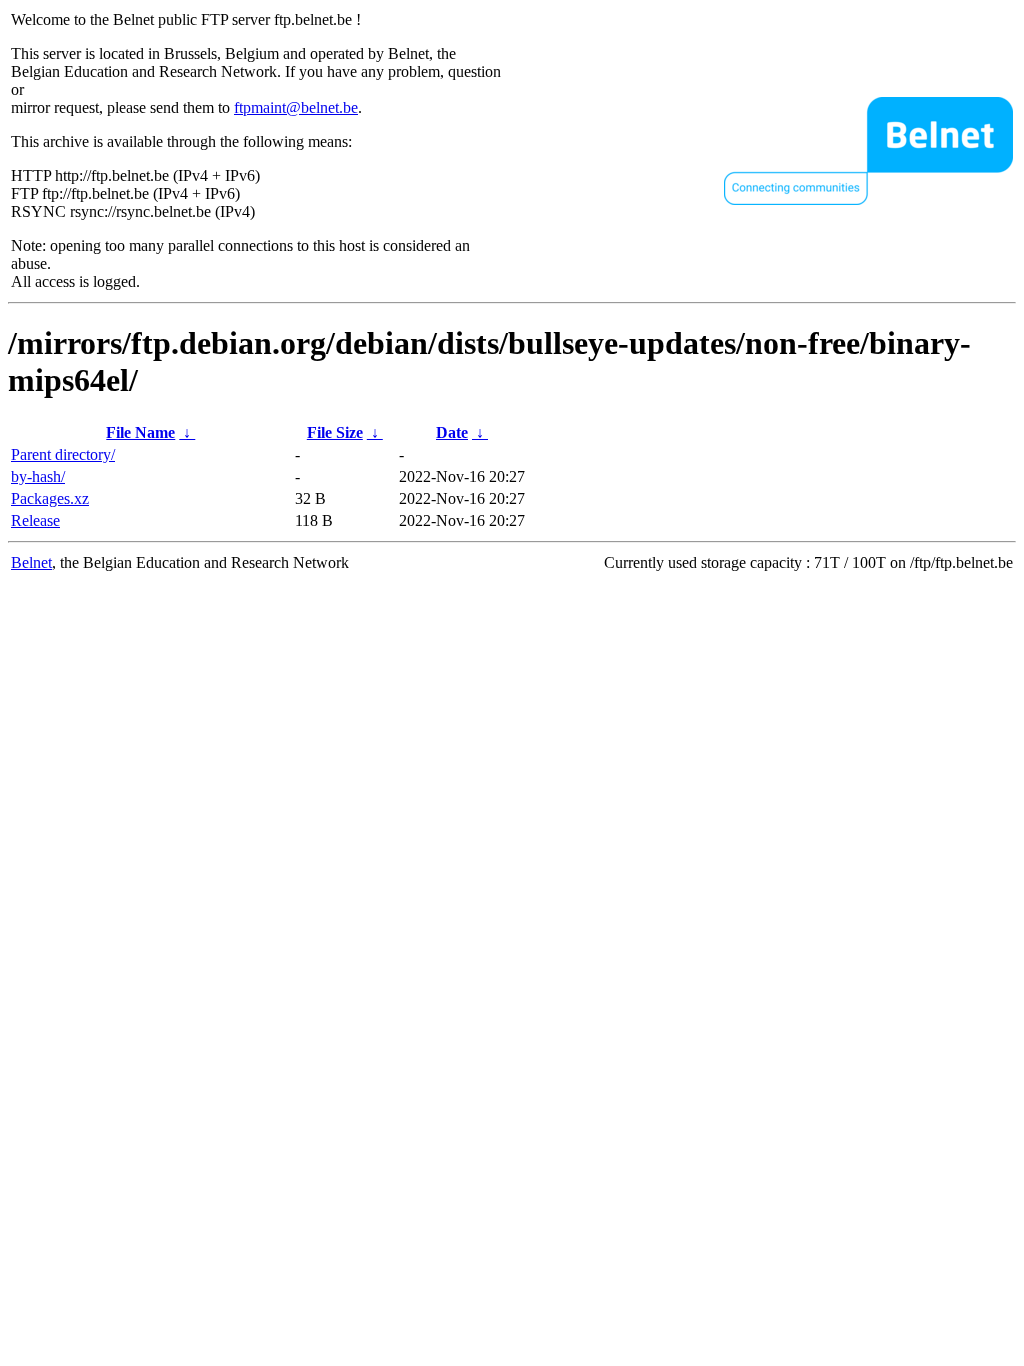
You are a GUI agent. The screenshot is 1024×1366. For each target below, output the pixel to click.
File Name (140, 432)
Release (35, 520)
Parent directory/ (63, 454)
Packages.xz (50, 498)
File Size (335, 432)
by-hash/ (38, 476)
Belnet (31, 562)
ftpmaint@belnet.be (296, 107)
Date (452, 432)
